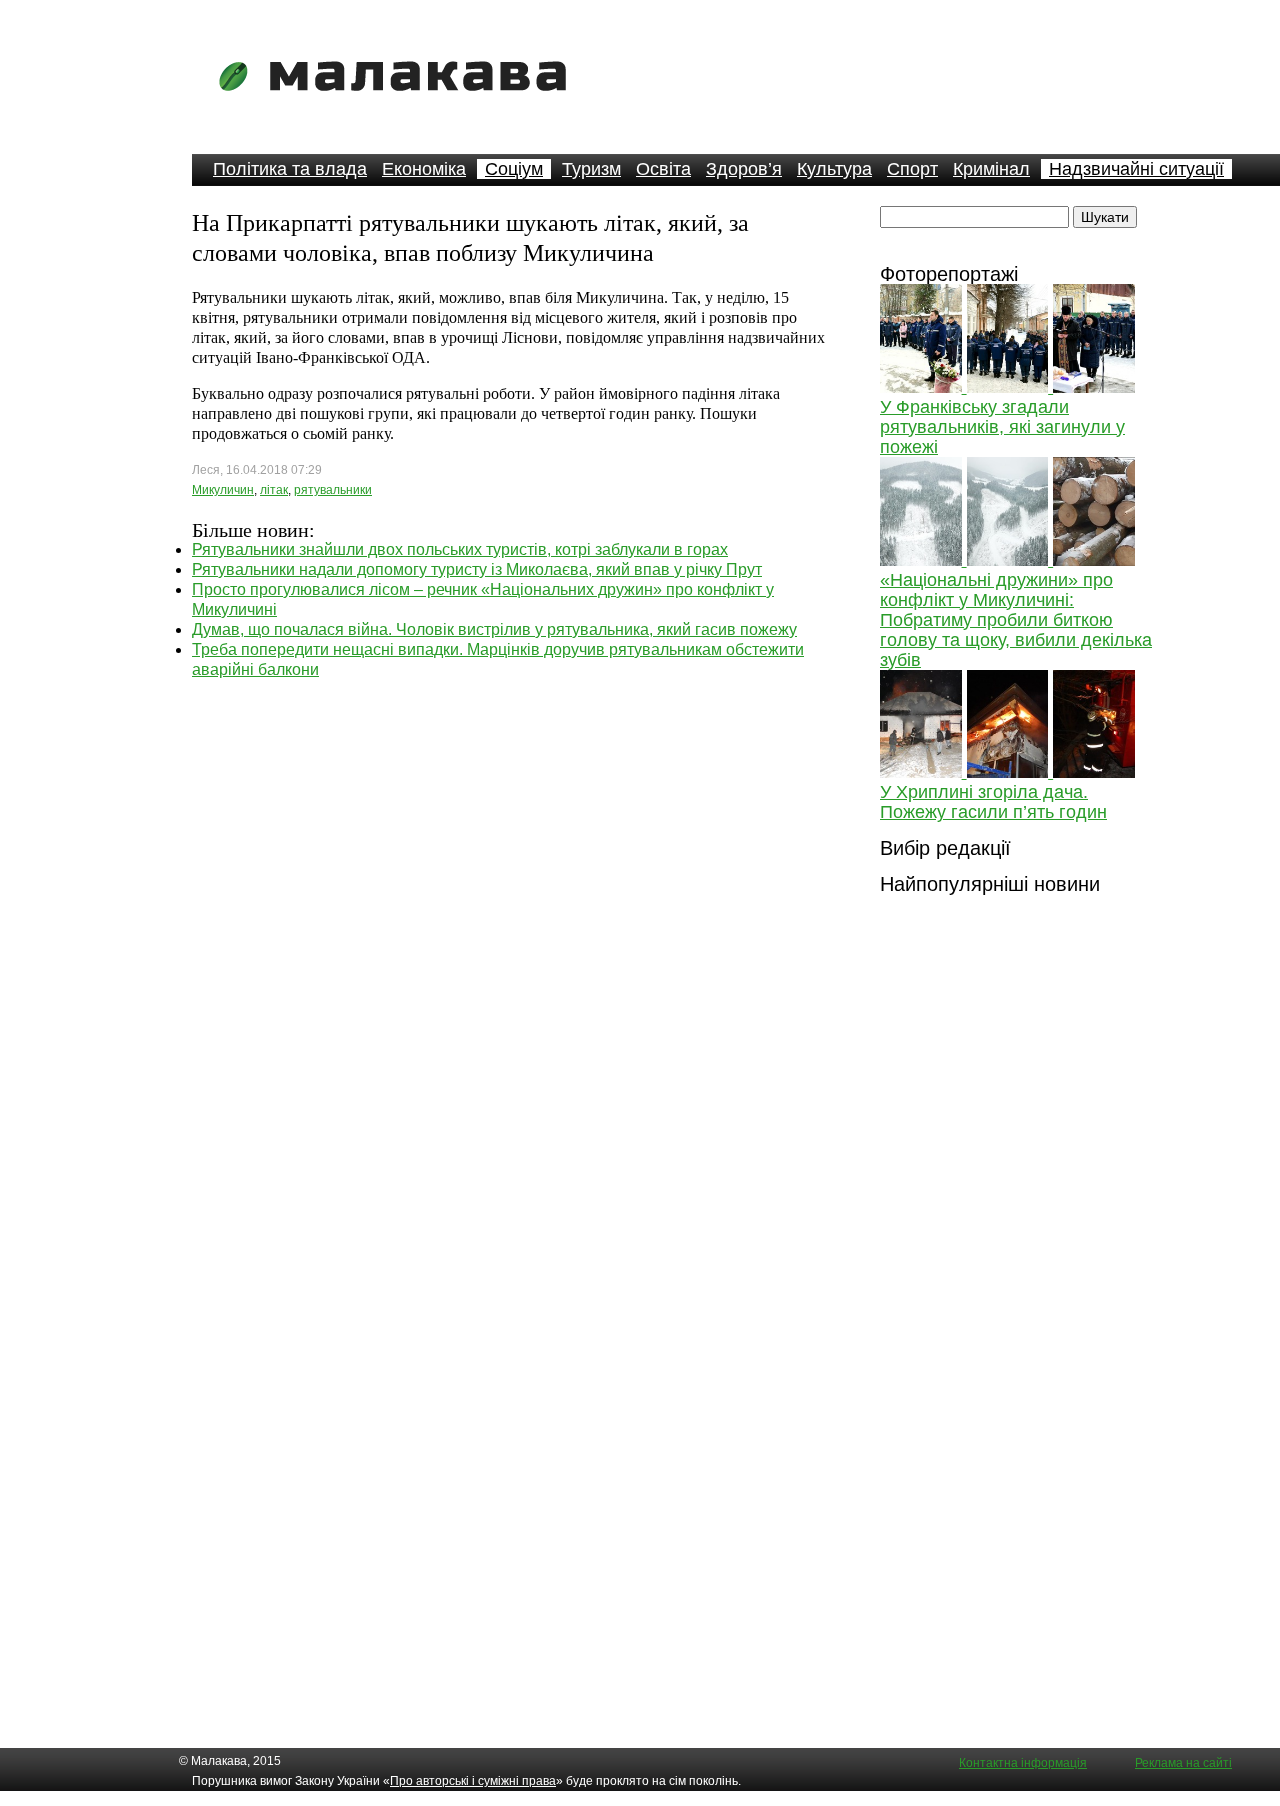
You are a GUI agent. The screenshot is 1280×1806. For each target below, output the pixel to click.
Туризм (591, 169)
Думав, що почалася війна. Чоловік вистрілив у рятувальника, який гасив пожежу (494, 629)
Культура (834, 169)
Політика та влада (290, 169)
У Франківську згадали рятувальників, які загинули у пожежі (1002, 427)
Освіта (663, 169)
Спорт (912, 169)
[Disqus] (512, 930)
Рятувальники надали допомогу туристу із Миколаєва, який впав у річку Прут (477, 569)
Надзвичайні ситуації (1136, 169)
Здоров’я (744, 169)
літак (274, 490)
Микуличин (223, 490)
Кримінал (991, 169)
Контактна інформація (1023, 1763)
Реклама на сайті (1183, 1763)
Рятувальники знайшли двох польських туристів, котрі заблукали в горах (460, 549)
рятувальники (333, 490)
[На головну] (399, 104)
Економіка (424, 169)
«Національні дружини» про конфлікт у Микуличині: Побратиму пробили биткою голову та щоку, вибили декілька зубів (1016, 620)
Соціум (514, 169)
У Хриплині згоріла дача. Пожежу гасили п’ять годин (993, 802)
